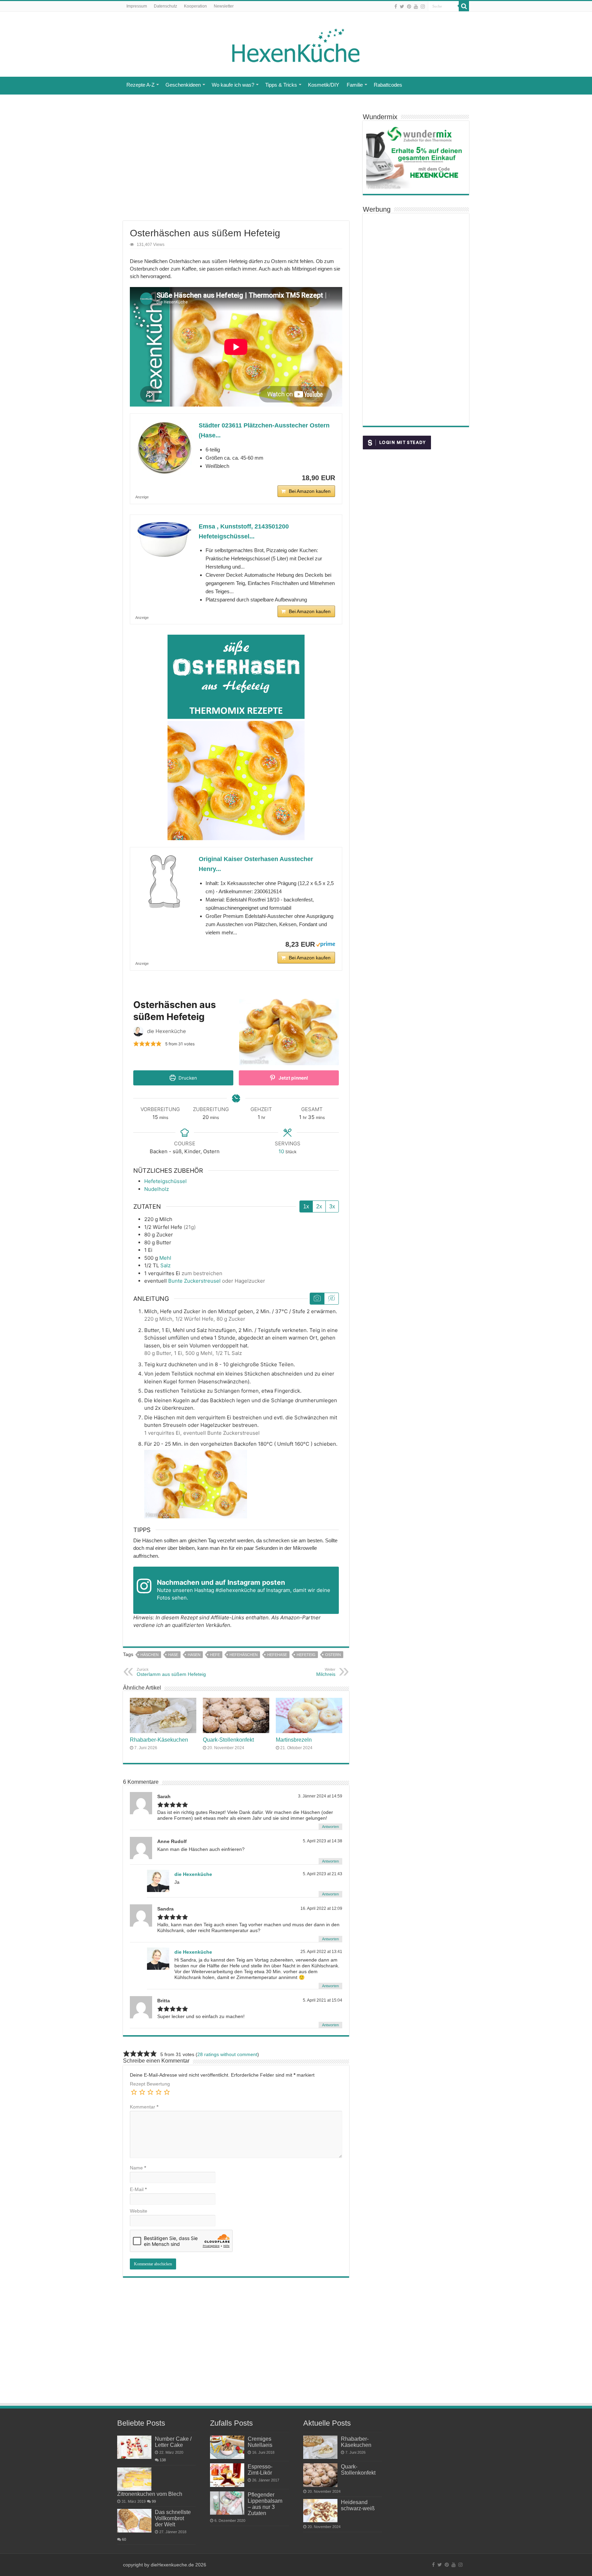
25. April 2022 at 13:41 (321, 1952)
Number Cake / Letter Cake (173, 2442)
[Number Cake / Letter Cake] (134, 2447)
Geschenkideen (183, 85)
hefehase (277, 1655)
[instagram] (423, 7)
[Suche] (464, 6)
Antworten (330, 1827)
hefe (215, 1655)
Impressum (137, 6)
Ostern (333, 1655)
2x (319, 1206)
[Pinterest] (409, 7)
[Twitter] (402, 7)
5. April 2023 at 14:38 (323, 1841)
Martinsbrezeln (294, 1740)
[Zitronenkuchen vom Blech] (134, 2479)
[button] (136, 1043)
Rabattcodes (388, 85)
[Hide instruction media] (331, 1299)
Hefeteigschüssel (165, 1181)
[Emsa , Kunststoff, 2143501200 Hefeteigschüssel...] (164, 539)
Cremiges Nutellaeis (260, 2442)
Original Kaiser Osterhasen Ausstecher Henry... (256, 864)
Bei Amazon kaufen (310, 491)
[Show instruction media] (317, 1299)
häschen (150, 1655)
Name (138, 2168)
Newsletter (224, 6)
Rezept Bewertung (150, 2084)
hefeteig (306, 1655)
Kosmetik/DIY (324, 85)
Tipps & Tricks (281, 85)
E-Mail (138, 2189)
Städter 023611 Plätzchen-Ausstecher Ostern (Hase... (264, 430)
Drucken (187, 1078)
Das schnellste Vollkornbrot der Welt (173, 2518)
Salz (165, 1265)
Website (139, 2211)
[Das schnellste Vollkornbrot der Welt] (134, 2521)
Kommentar (144, 2107)
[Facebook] (396, 7)
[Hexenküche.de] (296, 44)
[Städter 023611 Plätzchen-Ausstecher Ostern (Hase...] (164, 448)
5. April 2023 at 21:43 (323, 1874)
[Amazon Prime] (326, 944)
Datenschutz (165, 6)
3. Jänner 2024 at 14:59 (320, 1796)
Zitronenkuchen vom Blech (150, 2494)
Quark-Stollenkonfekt (228, 1740)
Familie (355, 85)
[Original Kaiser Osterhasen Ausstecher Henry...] (164, 882)
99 (154, 2501)
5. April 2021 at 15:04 (323, 2000)
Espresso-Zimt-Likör (260, 2469)
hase (173, 1655)
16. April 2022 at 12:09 (321, 1908)
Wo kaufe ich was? (233, 85)
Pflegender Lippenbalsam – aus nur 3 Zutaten (265, 2504)
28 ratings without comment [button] (227, 2054)
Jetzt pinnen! (293, 1078)
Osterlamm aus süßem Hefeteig (171, 1672)
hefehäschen (244, 1655)
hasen (194, 1655)
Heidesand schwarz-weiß (358, 2505)
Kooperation (195, 6)
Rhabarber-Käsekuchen (159, 1740)
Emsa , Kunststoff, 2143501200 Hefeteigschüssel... (244, 531)
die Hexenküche (193, 1874)
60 (124, 2539)
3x (332, 1206)
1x (306, 1206)
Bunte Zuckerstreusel (194, 1281)
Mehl (165, 1258)
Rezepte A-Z (140, 85)
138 (163, 2460)
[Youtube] (416, 7)
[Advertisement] (236, 166)
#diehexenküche (236, 1590)
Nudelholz (157, 1189)
